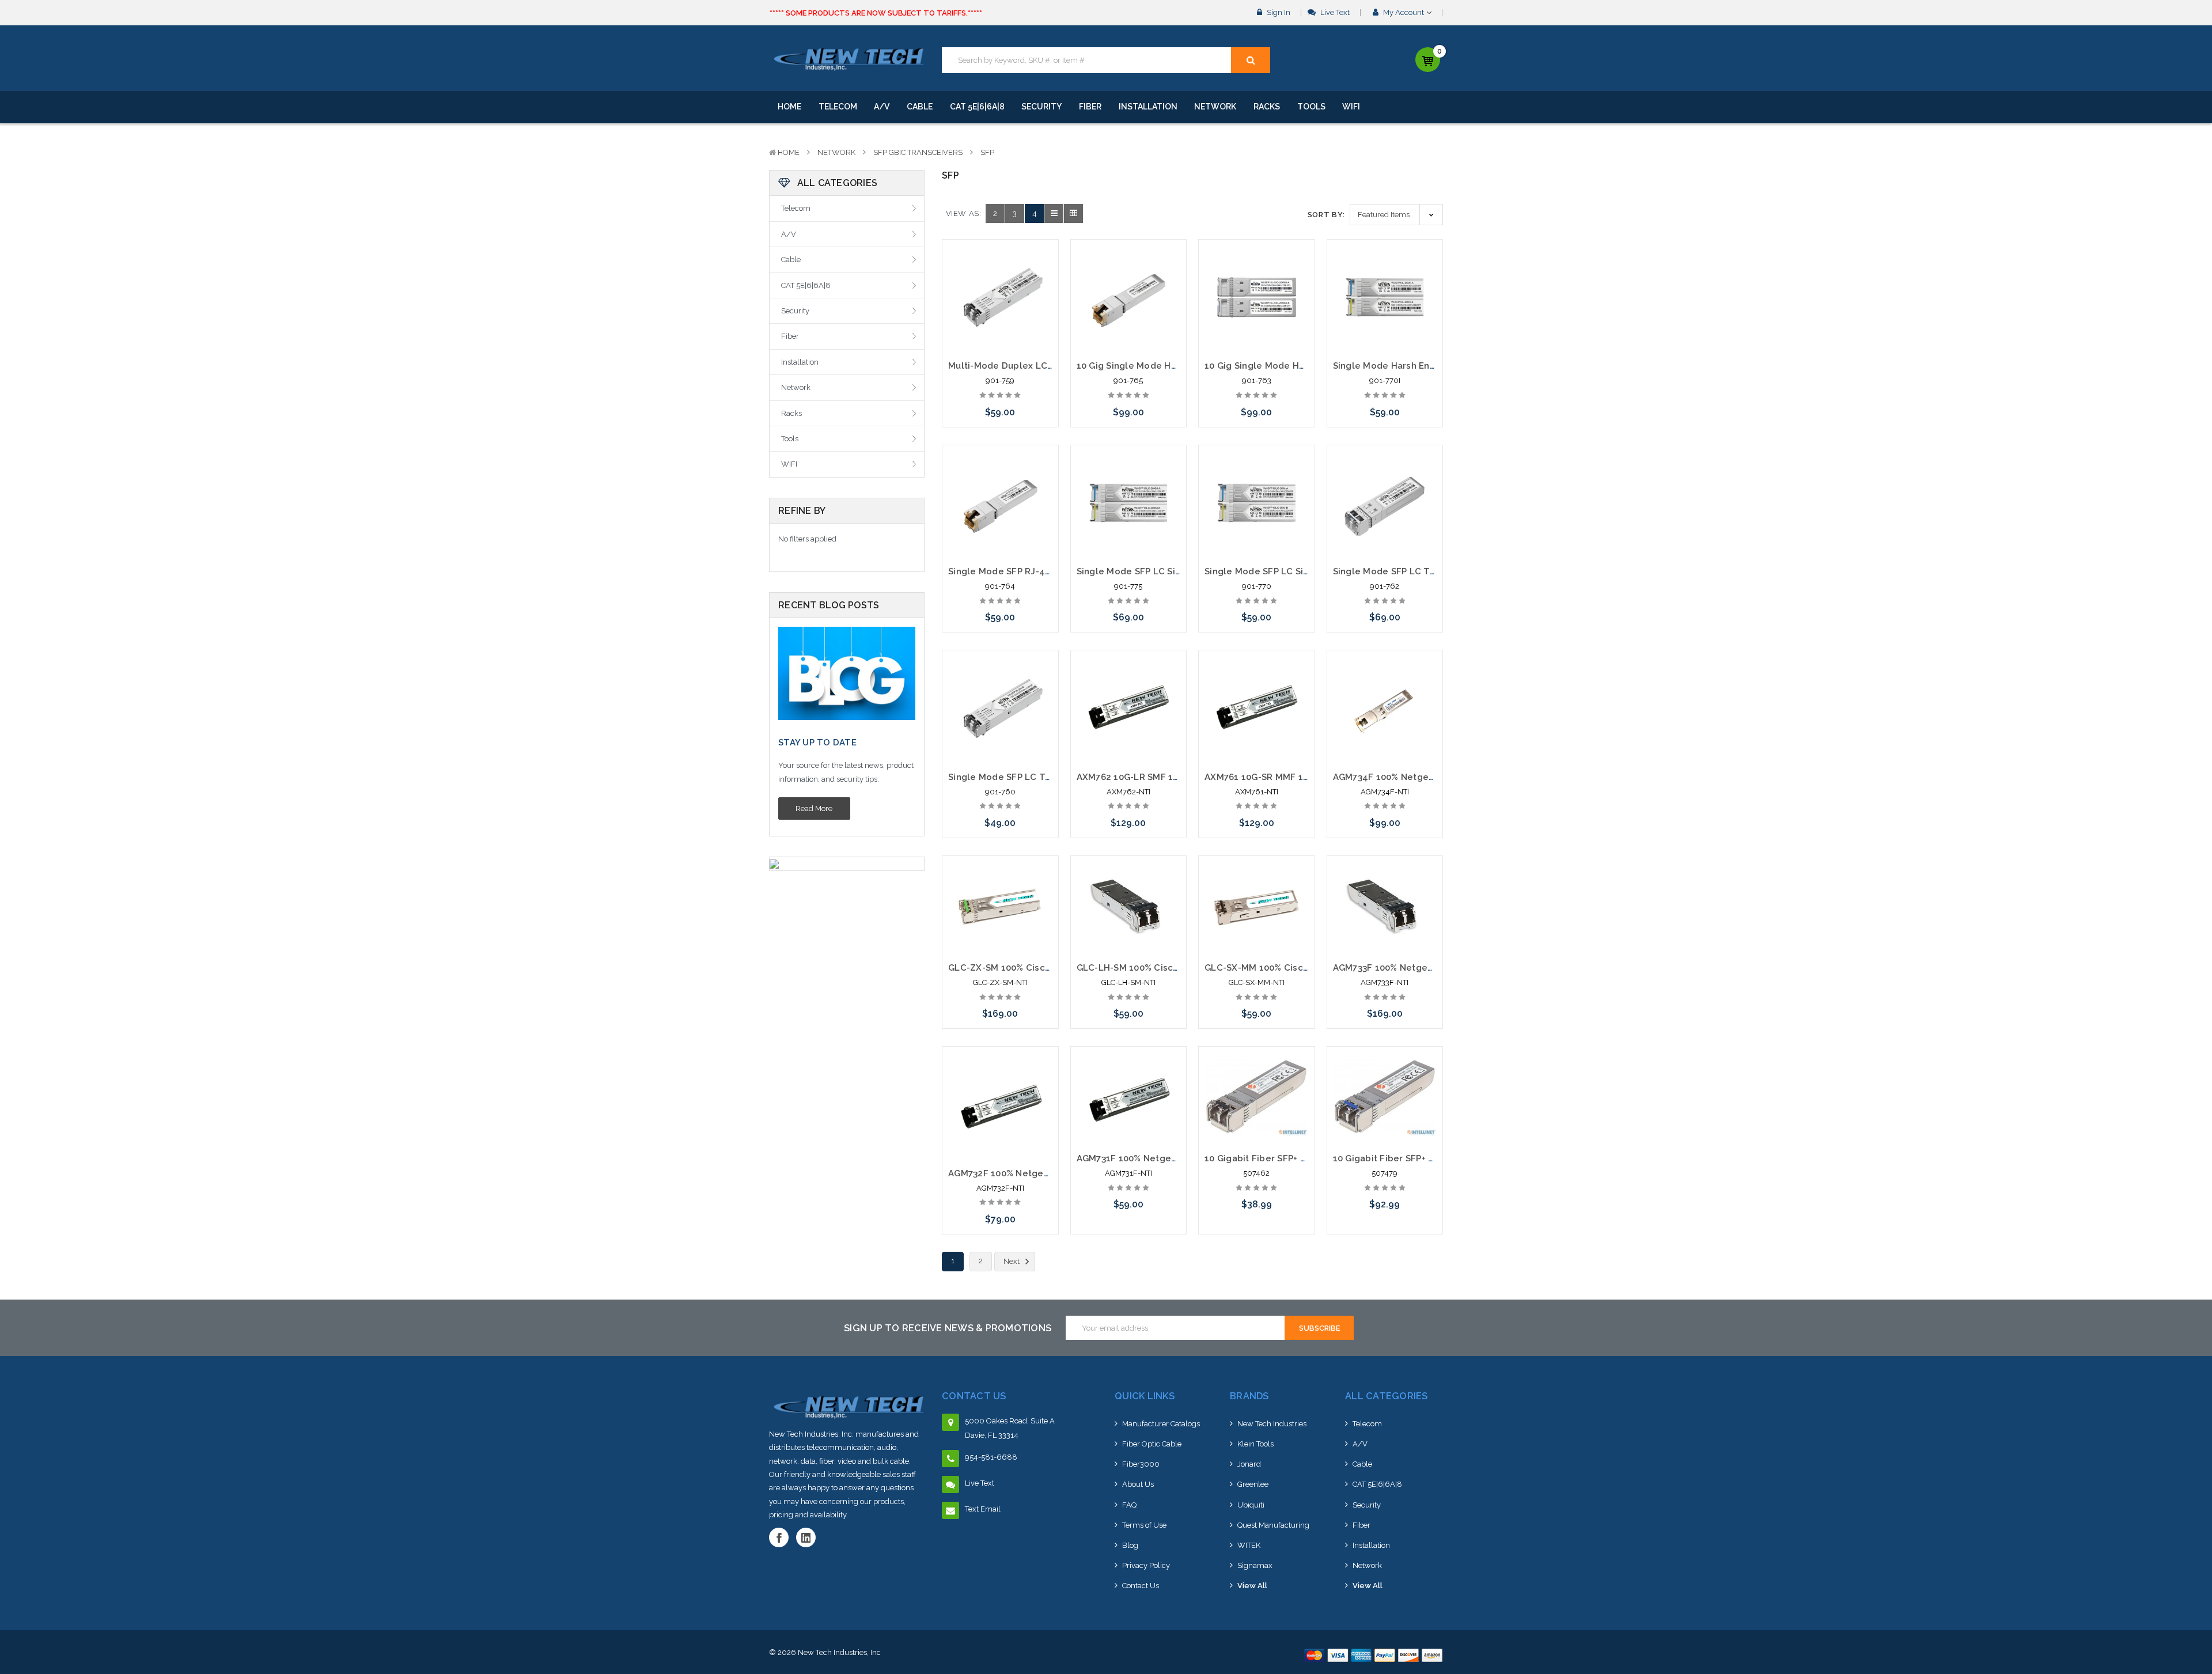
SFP (987, 152)
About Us (1138, 1484)
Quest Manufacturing (1273, 1525)
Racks (1267, 107)
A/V (882, 107)
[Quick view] (1000, 273)
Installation (1148, 107)
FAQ (1129, 1505)
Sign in (1278, 12)
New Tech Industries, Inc (839, 1652)
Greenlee (1253, 1484)
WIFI (1351, 107)
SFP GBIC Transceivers (918, 152)
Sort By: (1326, 215)
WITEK (1249, 1545)
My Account (1404, 12)
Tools (1311, 107)
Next (1012, 1261)
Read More (814, 808)
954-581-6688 (991, 1457)
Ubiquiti (1251, 1505)
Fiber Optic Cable (1152, 1444)
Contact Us (1141, 1586)
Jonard (1249, 1464)
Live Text (1334, 12)
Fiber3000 (1141, 1464)
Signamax (1255, 1565)
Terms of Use (1144, 1525)
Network (1215, 107)
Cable (920, 107)
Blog (1130, 1545)
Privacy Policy (1146, 1565)
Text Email (983, 1509)
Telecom (838, 107)
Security (1041, 107)
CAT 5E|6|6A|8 (977, 107)
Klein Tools (1255, 1444)
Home (789, 107)
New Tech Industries (1272, 1424)
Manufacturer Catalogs (1161, 1424)
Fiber (1090, 107)
